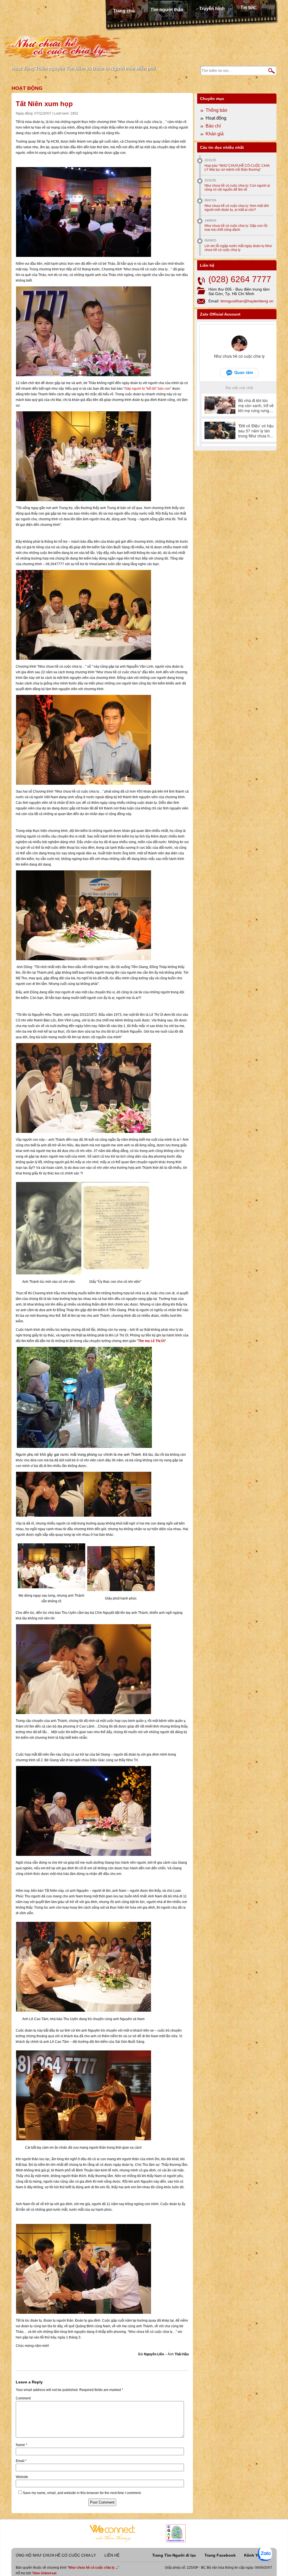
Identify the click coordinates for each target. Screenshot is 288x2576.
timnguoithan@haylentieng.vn (247, 301)
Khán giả (215, 134)
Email (21, 2461)
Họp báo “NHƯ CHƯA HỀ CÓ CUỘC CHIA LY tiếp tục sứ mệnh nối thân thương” (237, 168)
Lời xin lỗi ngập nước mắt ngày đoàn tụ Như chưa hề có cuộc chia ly (238, 248)
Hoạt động (27, 88)
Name (22, 2445)
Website (22, 2477)
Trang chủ (124, 11)
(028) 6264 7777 (240, 279)
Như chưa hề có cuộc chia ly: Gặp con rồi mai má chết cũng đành (236, 228)
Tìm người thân (167, 10)
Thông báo (216, 110)
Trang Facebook (220, 2555)
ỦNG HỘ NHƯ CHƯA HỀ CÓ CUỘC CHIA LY (56, 2555)
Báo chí (213, 126)
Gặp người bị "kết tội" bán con (147, 389)
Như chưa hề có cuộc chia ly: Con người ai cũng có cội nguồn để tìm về (237, 188)
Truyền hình (212, 9)
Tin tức (248, 7)
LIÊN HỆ (112, 2555)
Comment (23, 2398)
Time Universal (44, 2573)
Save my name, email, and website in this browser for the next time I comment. (82, 2493)
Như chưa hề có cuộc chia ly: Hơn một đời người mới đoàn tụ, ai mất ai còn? (237, 208)
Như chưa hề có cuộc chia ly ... (93, 2568)
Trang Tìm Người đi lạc (174, 2555)
